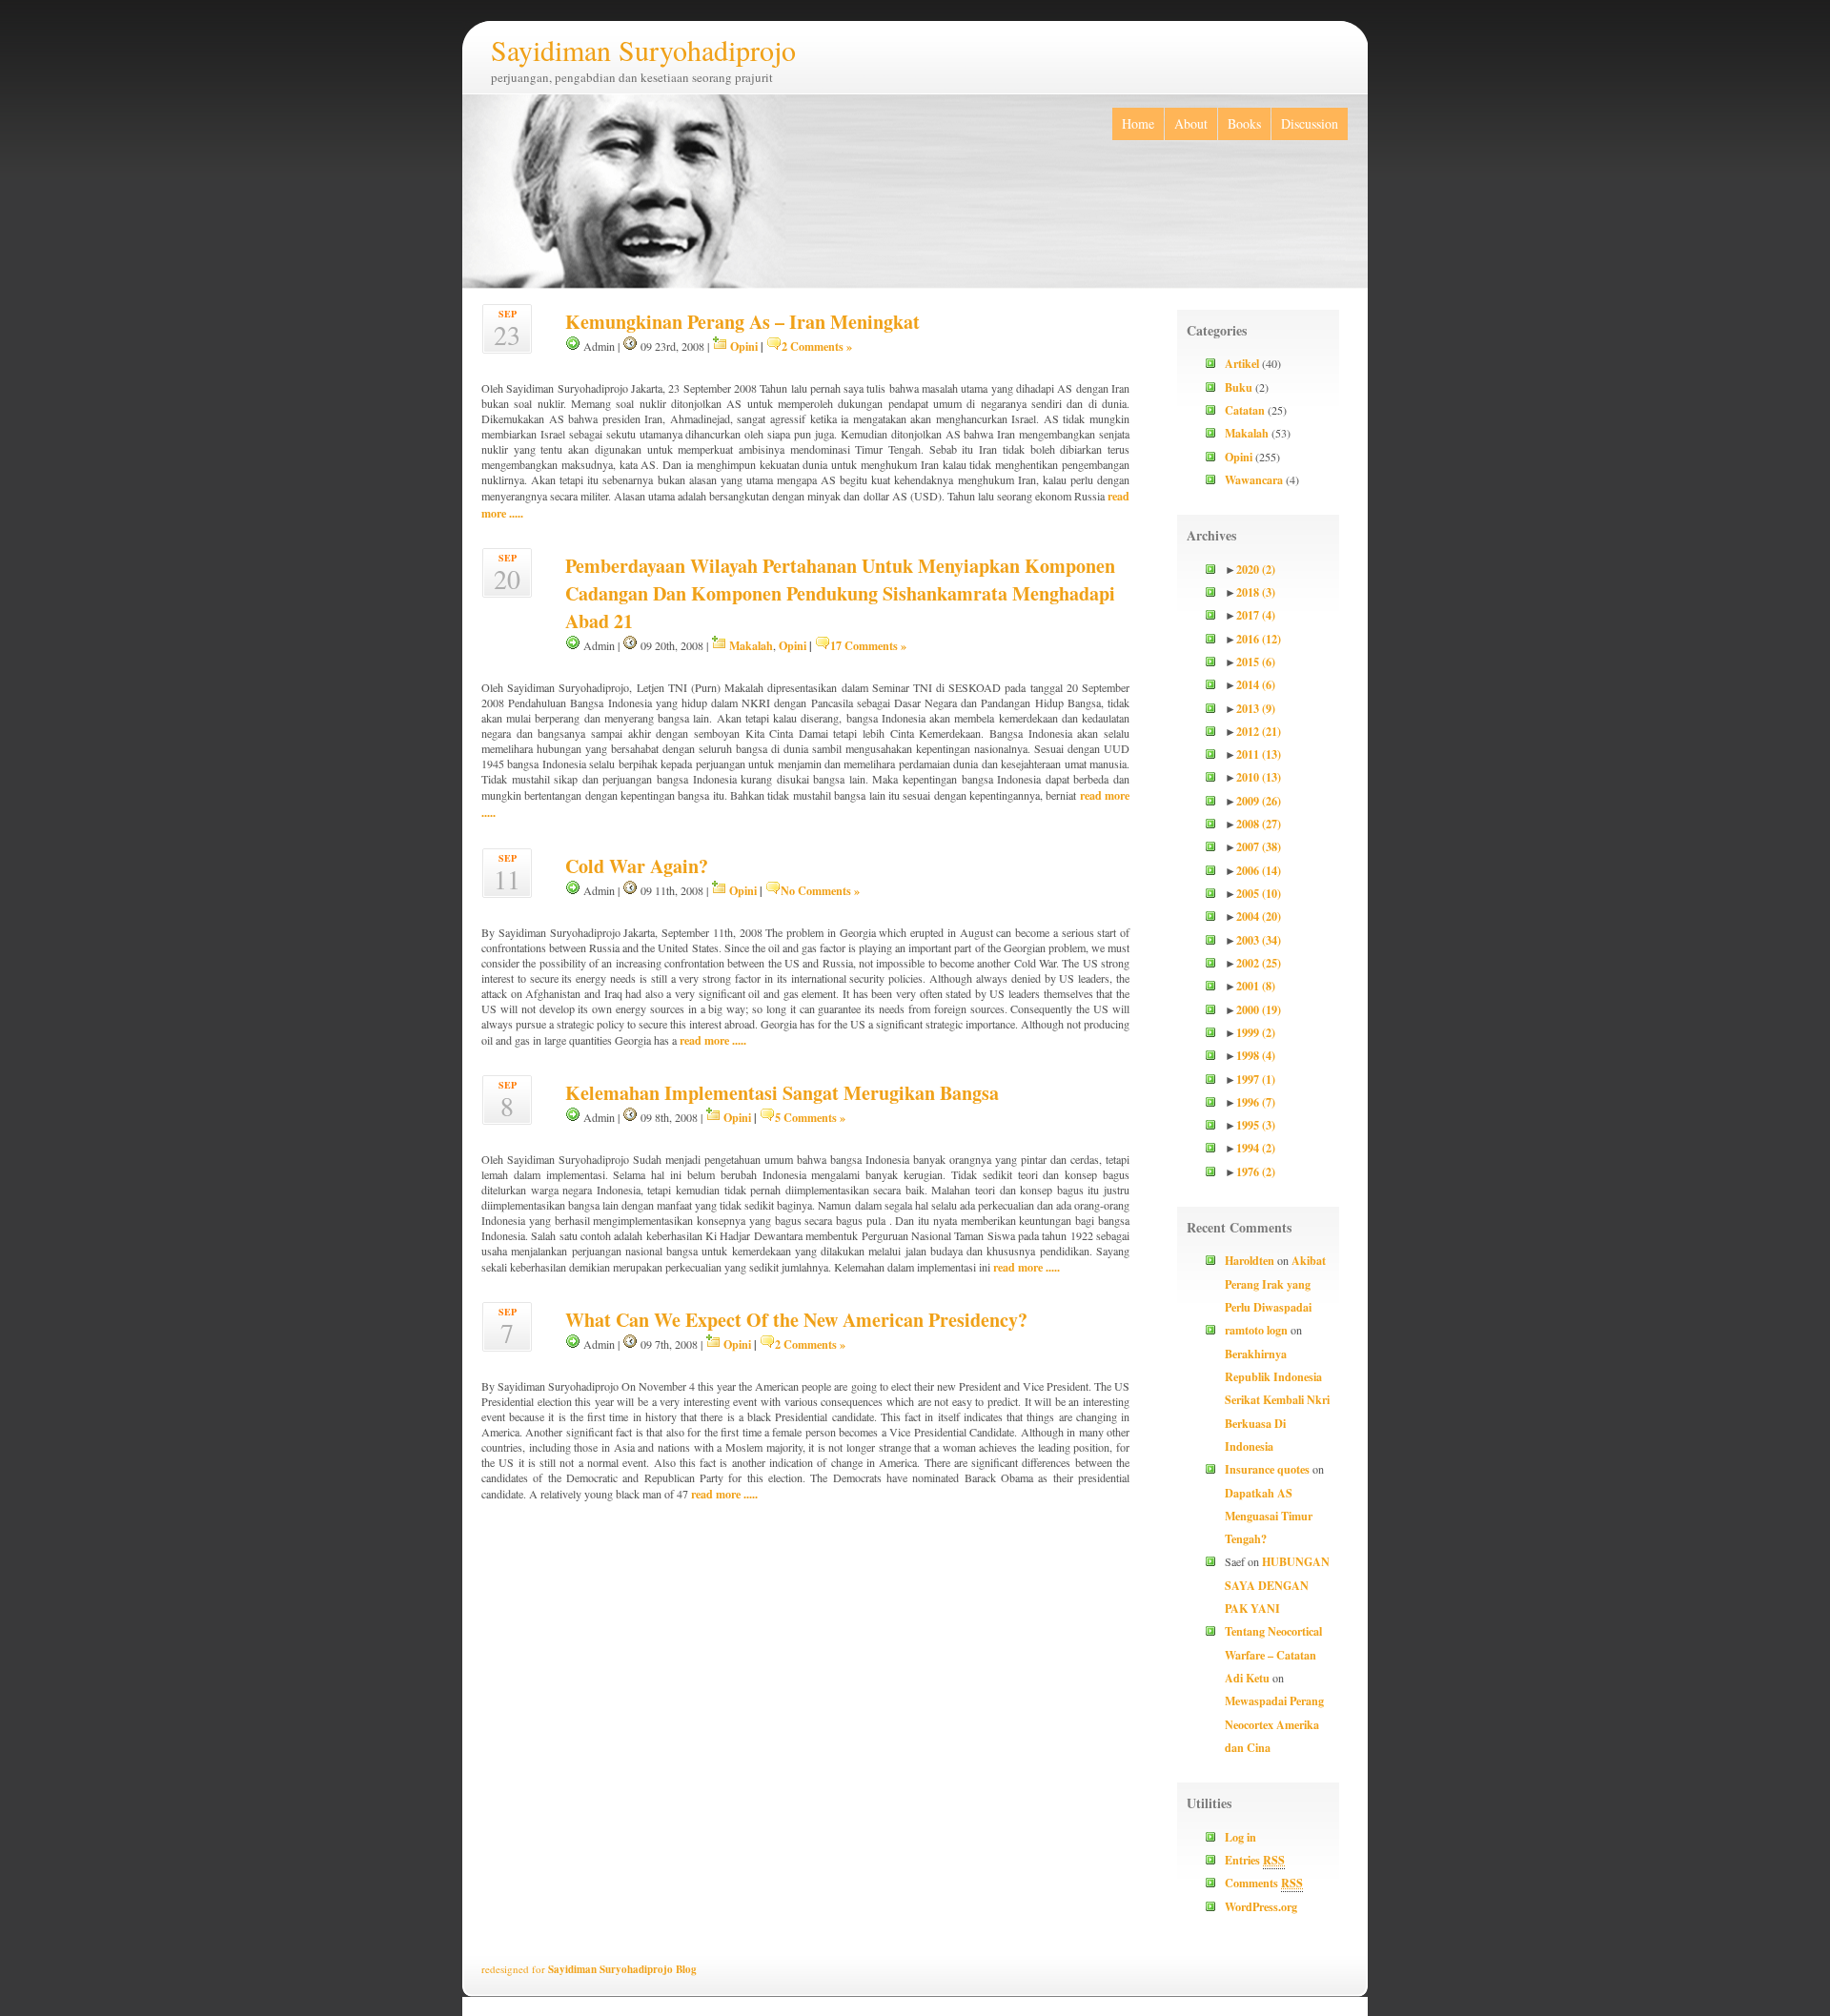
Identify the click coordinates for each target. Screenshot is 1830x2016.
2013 (1256, 708)
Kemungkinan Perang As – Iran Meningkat (742, 322)
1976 (1256, 1171)
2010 (1259, 777)
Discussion (1310, 123)
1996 (1256, 1102)
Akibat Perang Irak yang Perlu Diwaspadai (1275, 1283)
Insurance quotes (1267, 1469)
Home (1138, 123)
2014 (1256, 684)
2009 (1259, 801)
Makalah (751, 645)
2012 (1259, 731)
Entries (1255, 1860)
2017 (1256, 615)
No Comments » (820, 890)
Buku (1239, 387)
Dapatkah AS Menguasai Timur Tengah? (1269, 1516)
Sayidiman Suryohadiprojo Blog (622, 1969)
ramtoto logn (1256, 1330)
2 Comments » (817, 346)
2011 (1259, 754)
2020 (1256, 569)
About (1191, 123)
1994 (1256, 1148)
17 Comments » (868, 645)
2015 (1256, 662)
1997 (1256, 1079)
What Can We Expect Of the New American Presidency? (796, 1320)
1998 (1256, 1055)
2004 (1259, 916)
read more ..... (713, 1040)
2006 (1259, 870)
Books (1244, 123)
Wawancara (1254, 479)
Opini (744, 346)
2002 (1259, 963)
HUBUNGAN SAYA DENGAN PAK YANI (1277, 1585)
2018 (1256, 592)
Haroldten (1250, 1260)
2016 (1259, 639)
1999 (1256, 1032)
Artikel (1242, 363)
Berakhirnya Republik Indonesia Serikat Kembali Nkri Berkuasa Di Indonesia (1277, 1400)
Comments (1264, 1883)
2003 (1259, 940)
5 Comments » (810, 1117)
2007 (1259, 846)
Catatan (1245, 410)
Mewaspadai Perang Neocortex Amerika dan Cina (1274, 1724)
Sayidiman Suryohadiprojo (643, 50)
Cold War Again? (637, 866)
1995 (1256, 1125)
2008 (1259, 824)
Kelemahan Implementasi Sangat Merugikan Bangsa (782, 1093)
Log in (1240, 1837)
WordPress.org (1261, 1906)
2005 (1259, 893)
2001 (1256, 986)
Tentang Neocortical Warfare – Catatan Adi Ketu (1273, 1654)
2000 (1259, 1009)
